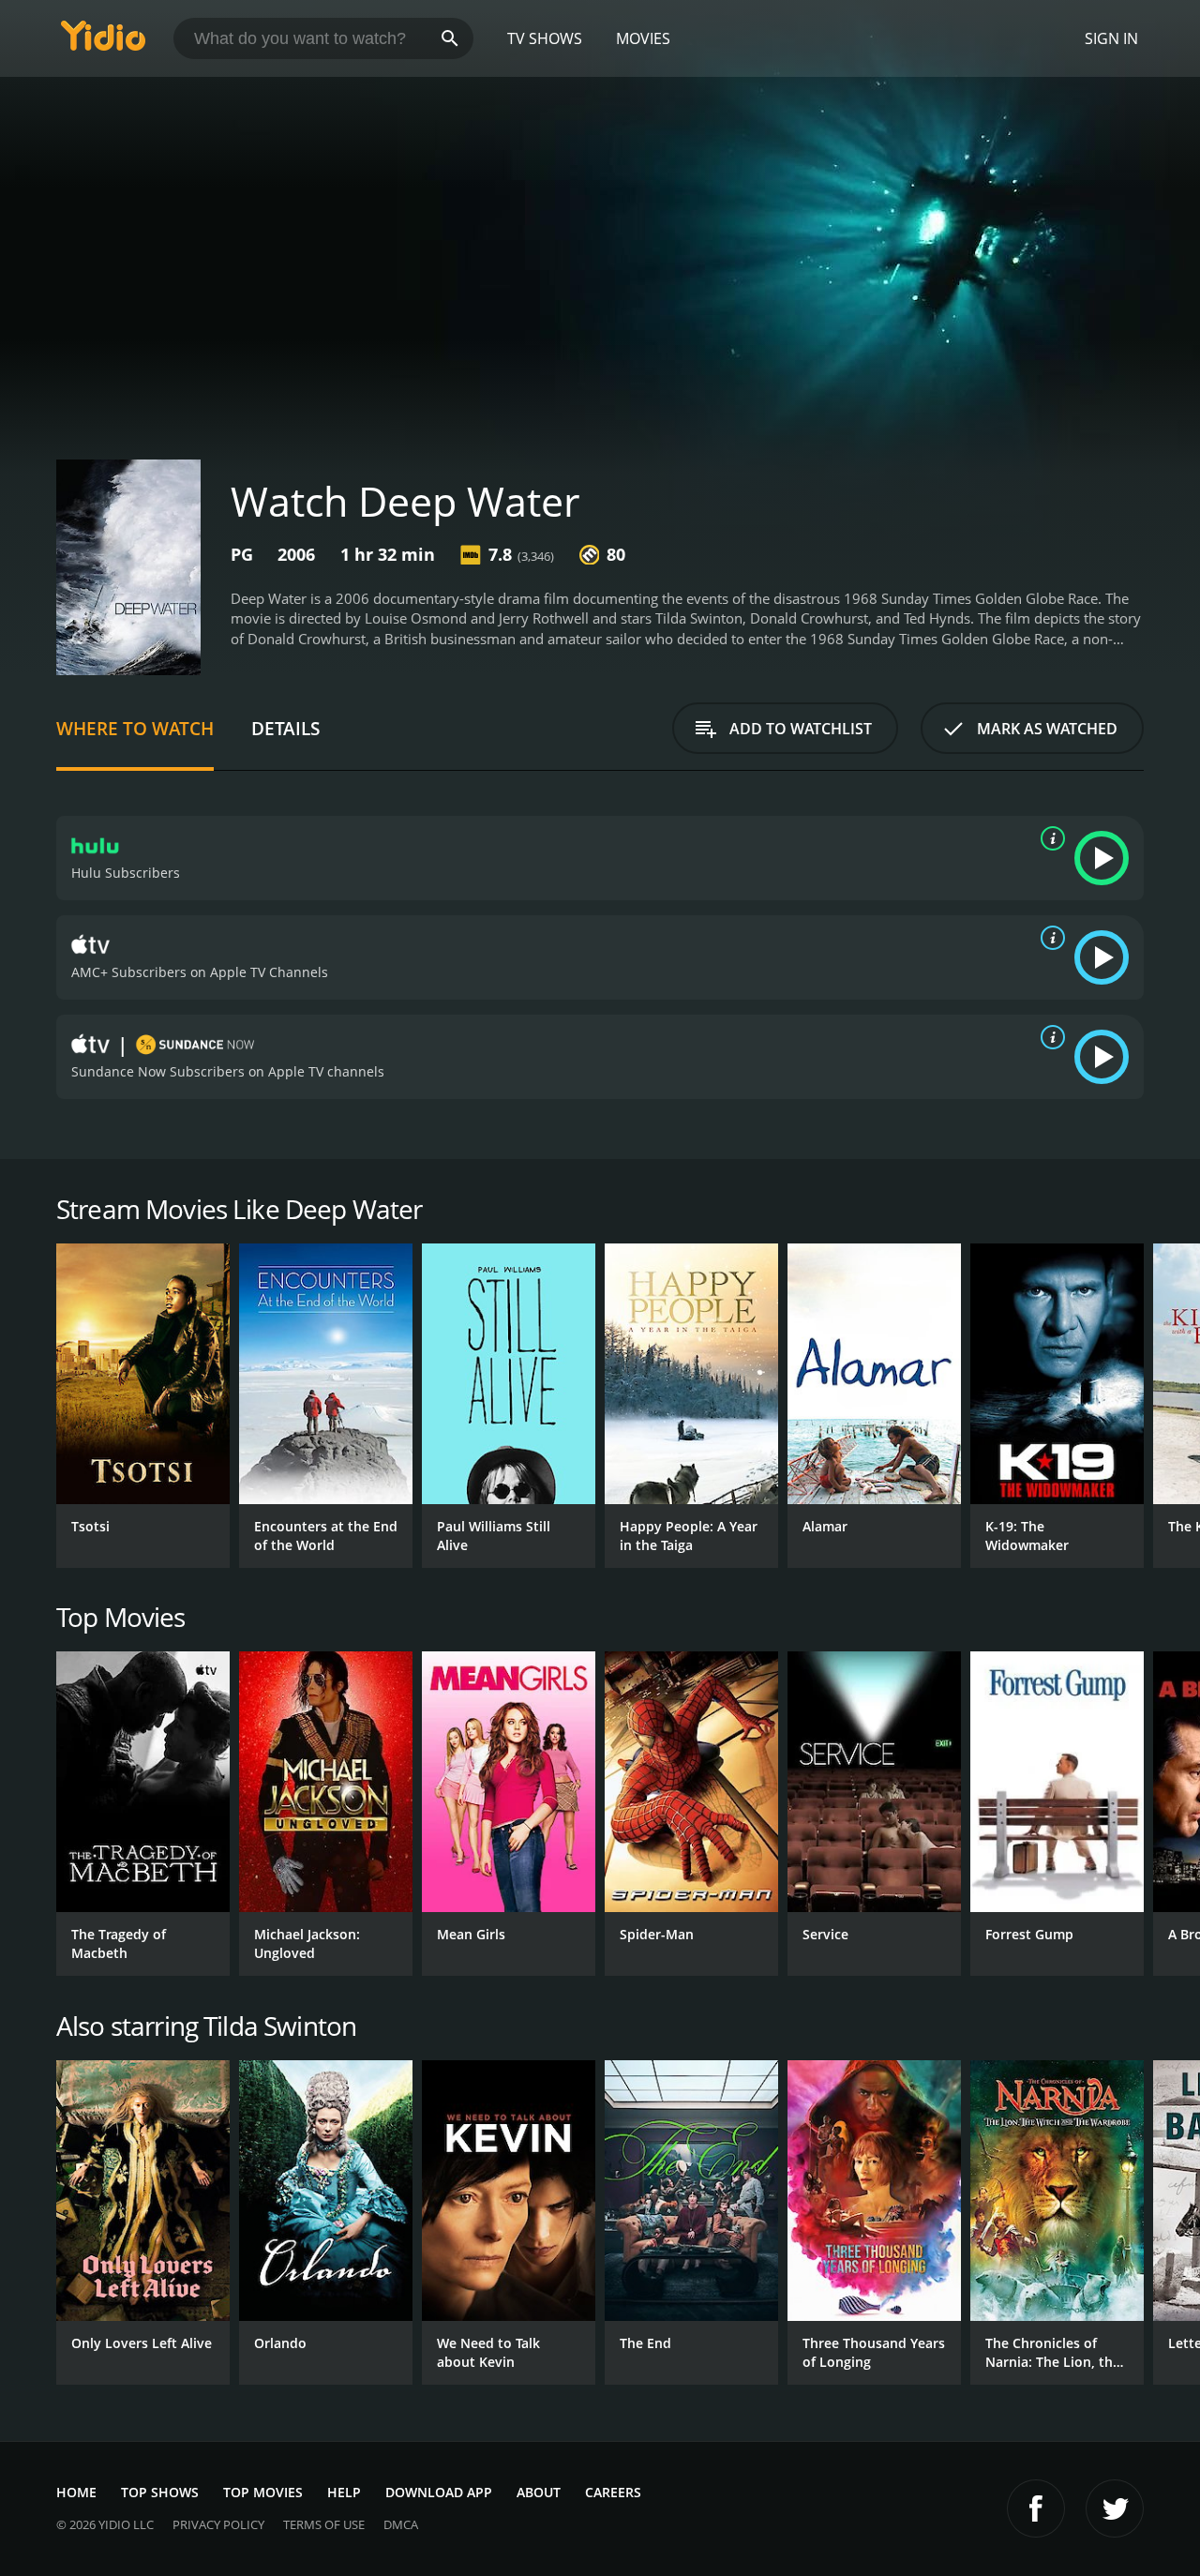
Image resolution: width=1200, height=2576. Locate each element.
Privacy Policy (218, 2524)
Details (285, 728)
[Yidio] (103, 42)
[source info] (1049, 838)
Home (76, 2492)
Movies (643, 38)
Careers (613, 2492)
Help (344, 2492)
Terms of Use (324, 2524)
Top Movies (263, 2492)
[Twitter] (1115, 2508)
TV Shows (545, 38)
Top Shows (160, 2492)
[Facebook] (1036, 2508)
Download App (439, 2492)
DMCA (401, 2524)
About (539, 2492)
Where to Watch (135, 728)
